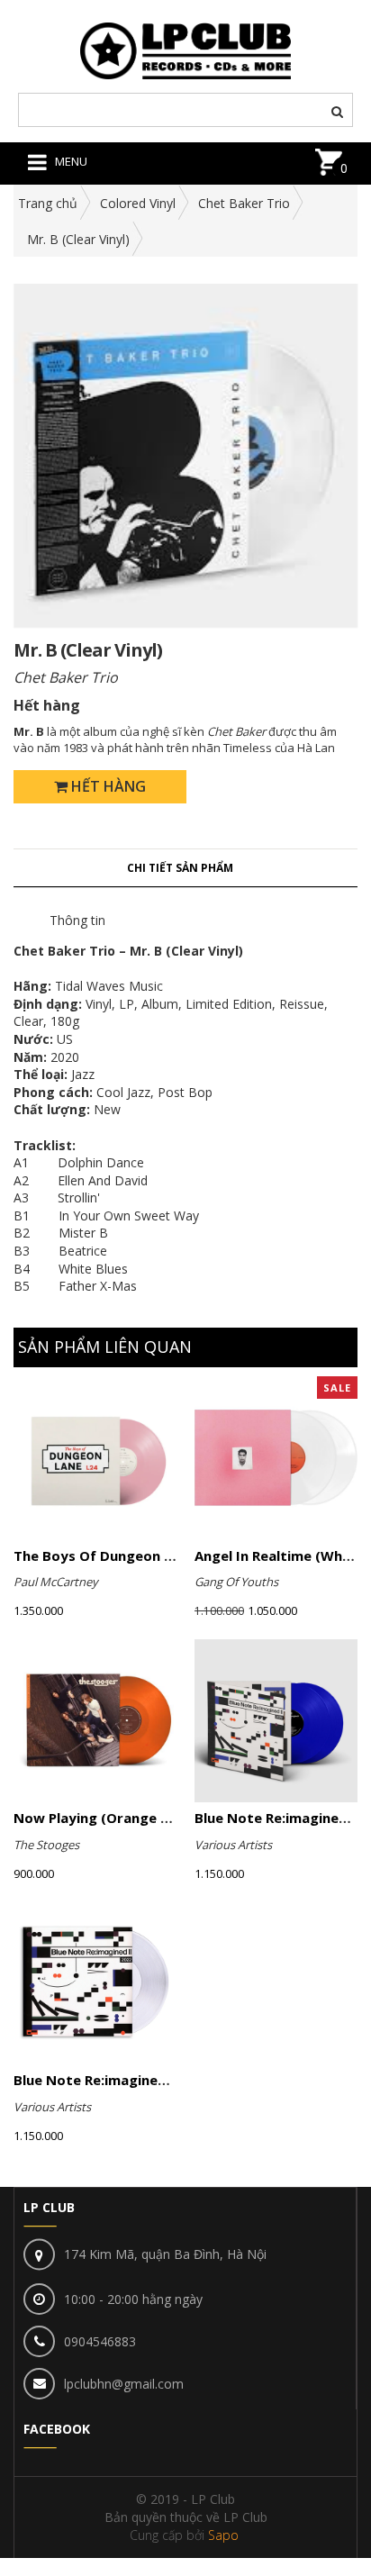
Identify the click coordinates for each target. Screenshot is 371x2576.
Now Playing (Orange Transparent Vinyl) (150, 1818)
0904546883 (100, 2341)
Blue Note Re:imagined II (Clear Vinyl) (139, 2080)
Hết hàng (107, 786)
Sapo (223, 2535)
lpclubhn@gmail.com (124, 2384)
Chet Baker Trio (244, 203)
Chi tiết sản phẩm (180, 868)
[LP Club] (186, 49)
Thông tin (77, 920)
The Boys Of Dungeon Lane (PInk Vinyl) (144, 1556)
